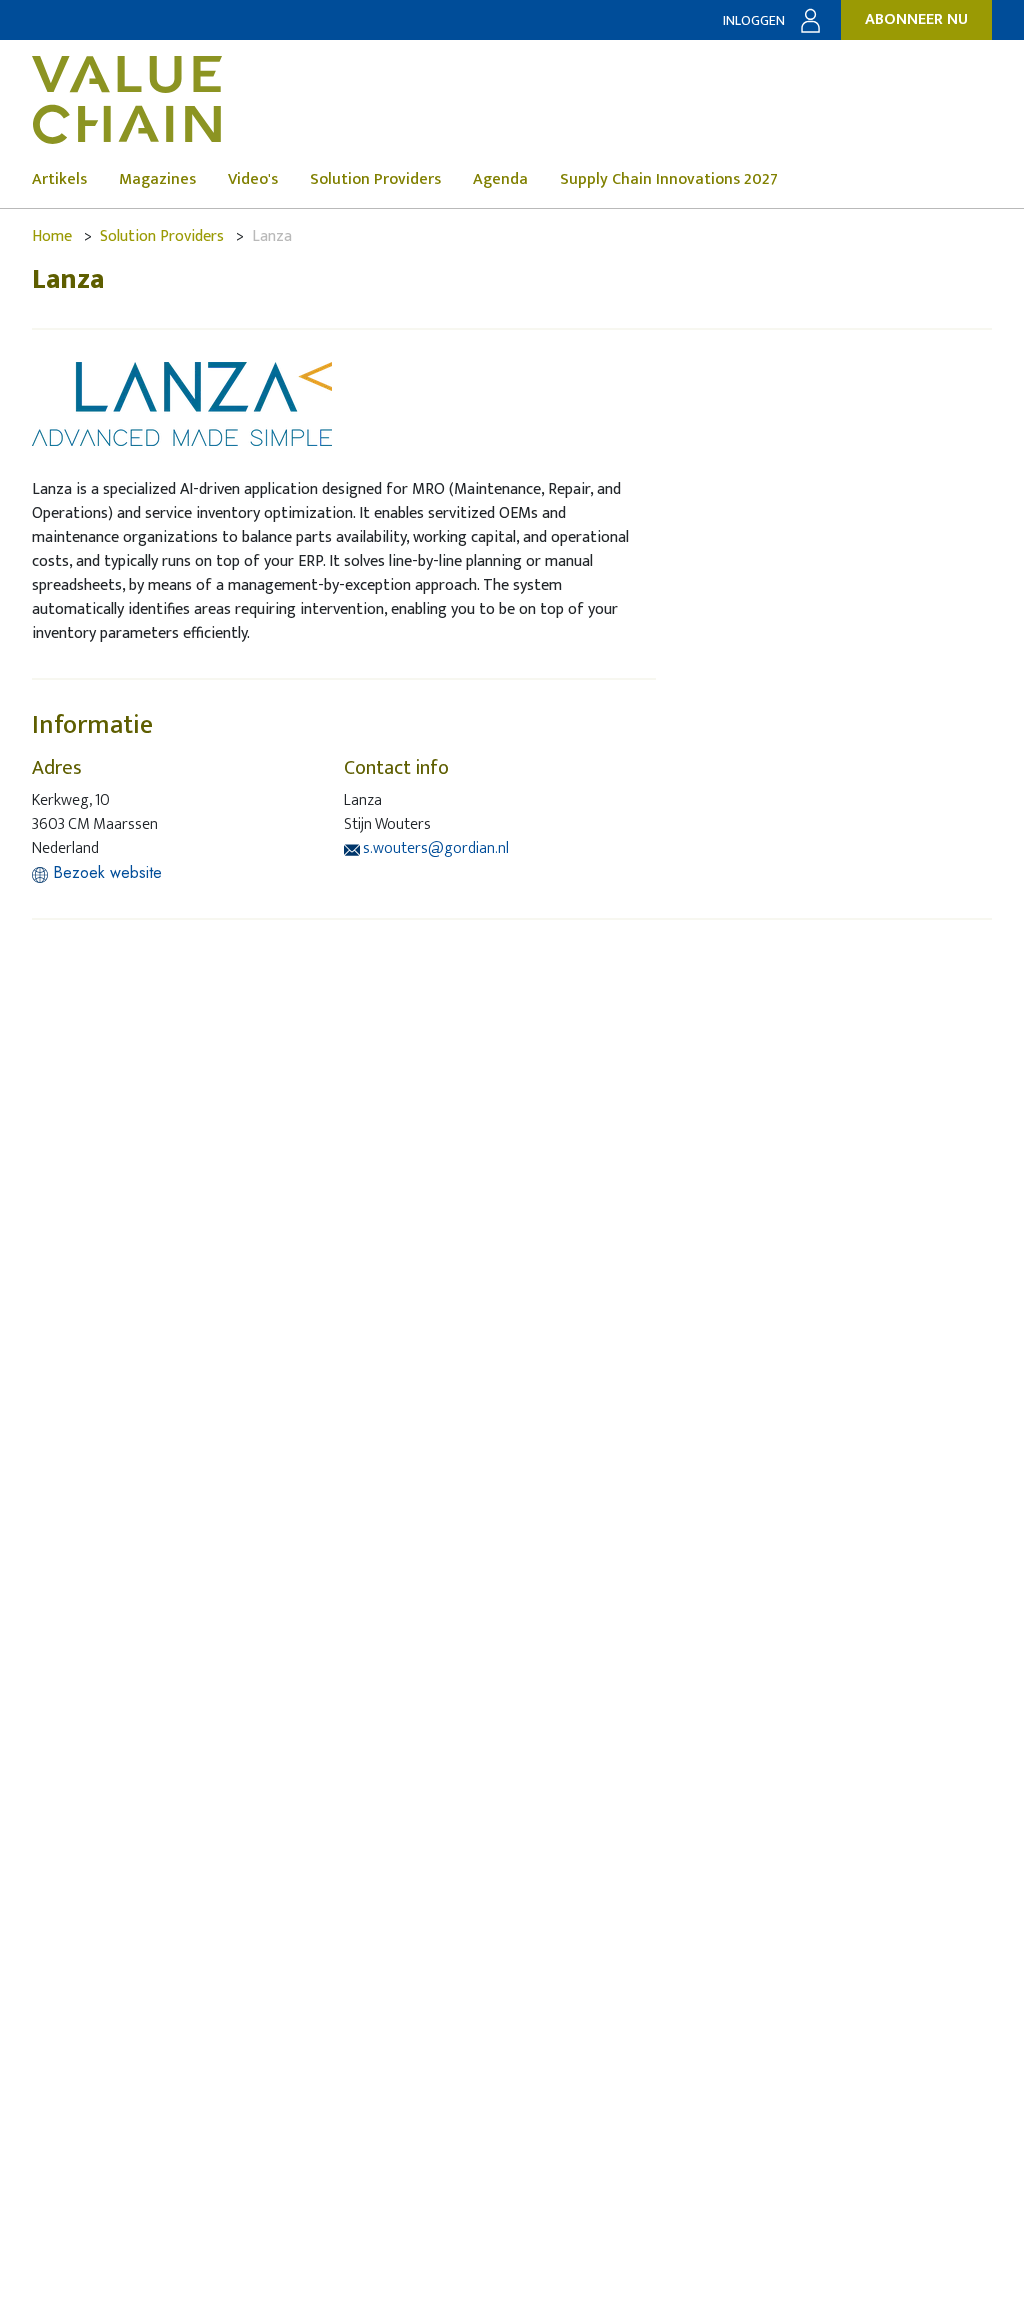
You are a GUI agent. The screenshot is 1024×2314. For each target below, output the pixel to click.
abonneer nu (916, 19)
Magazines (157, 180)
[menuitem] (75, 180)
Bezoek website (105, 872)
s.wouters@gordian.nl (434, 848)
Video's (253, 180)
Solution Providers (375, 180)
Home (52, 236)
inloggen (754, 20)
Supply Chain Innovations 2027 (669, 180)
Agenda (500, 180)
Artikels (59, 180)
